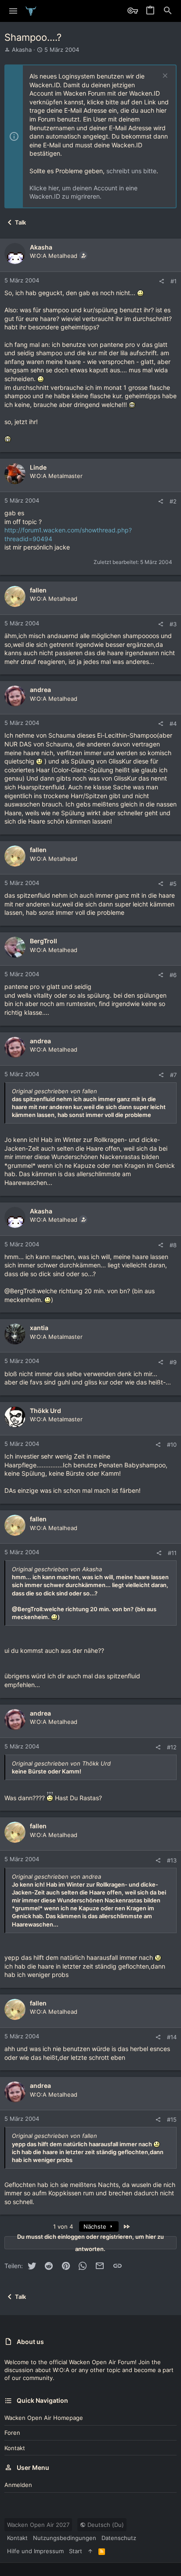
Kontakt (15, 2448)
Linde (38, 467)
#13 (172, 1860)
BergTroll (43, 941)
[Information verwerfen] (164, 77)
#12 (172, 1747)
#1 (174, 281)
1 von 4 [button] (63, 2226)
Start (76, 2551)
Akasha (22, 50)
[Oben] (90, 2551)
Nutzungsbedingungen (65, 2538)
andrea (40, 690)
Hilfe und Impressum (35, 2551)
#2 (173, 501)
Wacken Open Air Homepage (44, 2418)
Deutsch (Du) (105, 2525)
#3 (173, 624)
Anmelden (18, 2485)
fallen (38, 590)
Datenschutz (119, 2538)
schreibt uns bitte (131, 171)
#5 (173, 884)
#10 (172, 1445)
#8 (173, 1245)
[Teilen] (161, 281)
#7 (173, 1075)
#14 (172, 2037)
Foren (12, 2433)
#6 (173, 975)
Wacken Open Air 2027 (38, 2525)
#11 (172, 1553)
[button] (13, 11)
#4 (173, 724)
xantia (39, 1328)
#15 (172, 2119)
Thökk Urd (45, 1411)
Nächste (96, 2226)
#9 (173, 1362)
